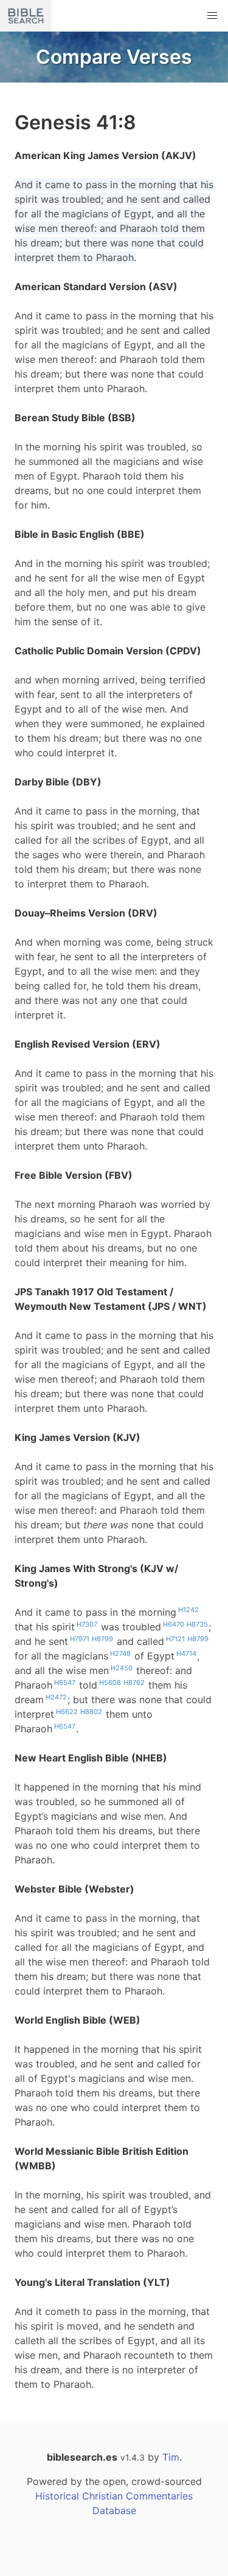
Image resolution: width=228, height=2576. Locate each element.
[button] (212, 16)
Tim (171, 2457)
